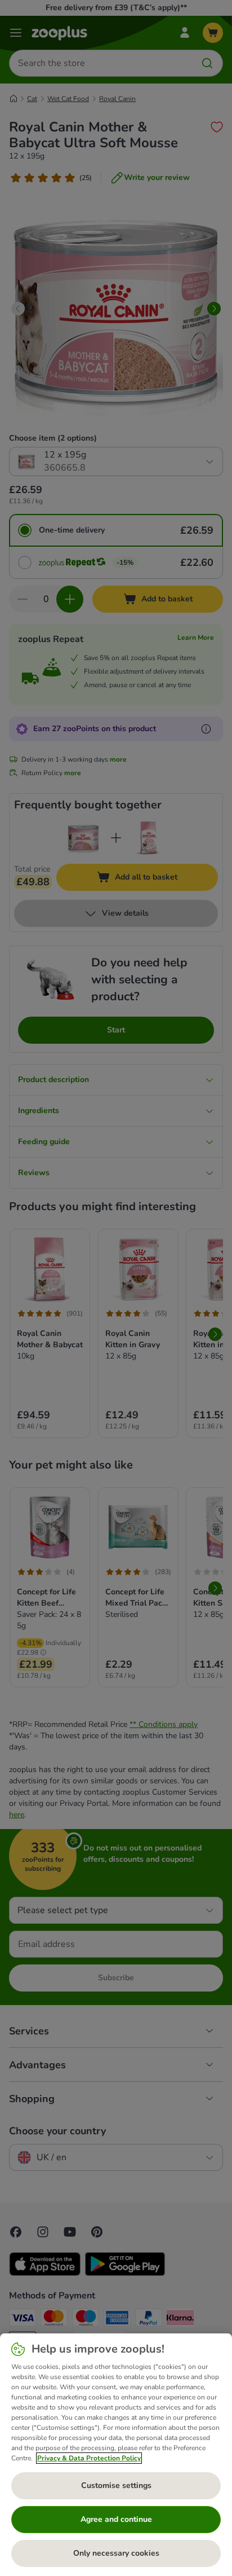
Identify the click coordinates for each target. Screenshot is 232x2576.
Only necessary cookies (116, 2553)
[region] (116, 2455)
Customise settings (116, 2485)
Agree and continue (116, 2519)
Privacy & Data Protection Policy (89, 2458)
